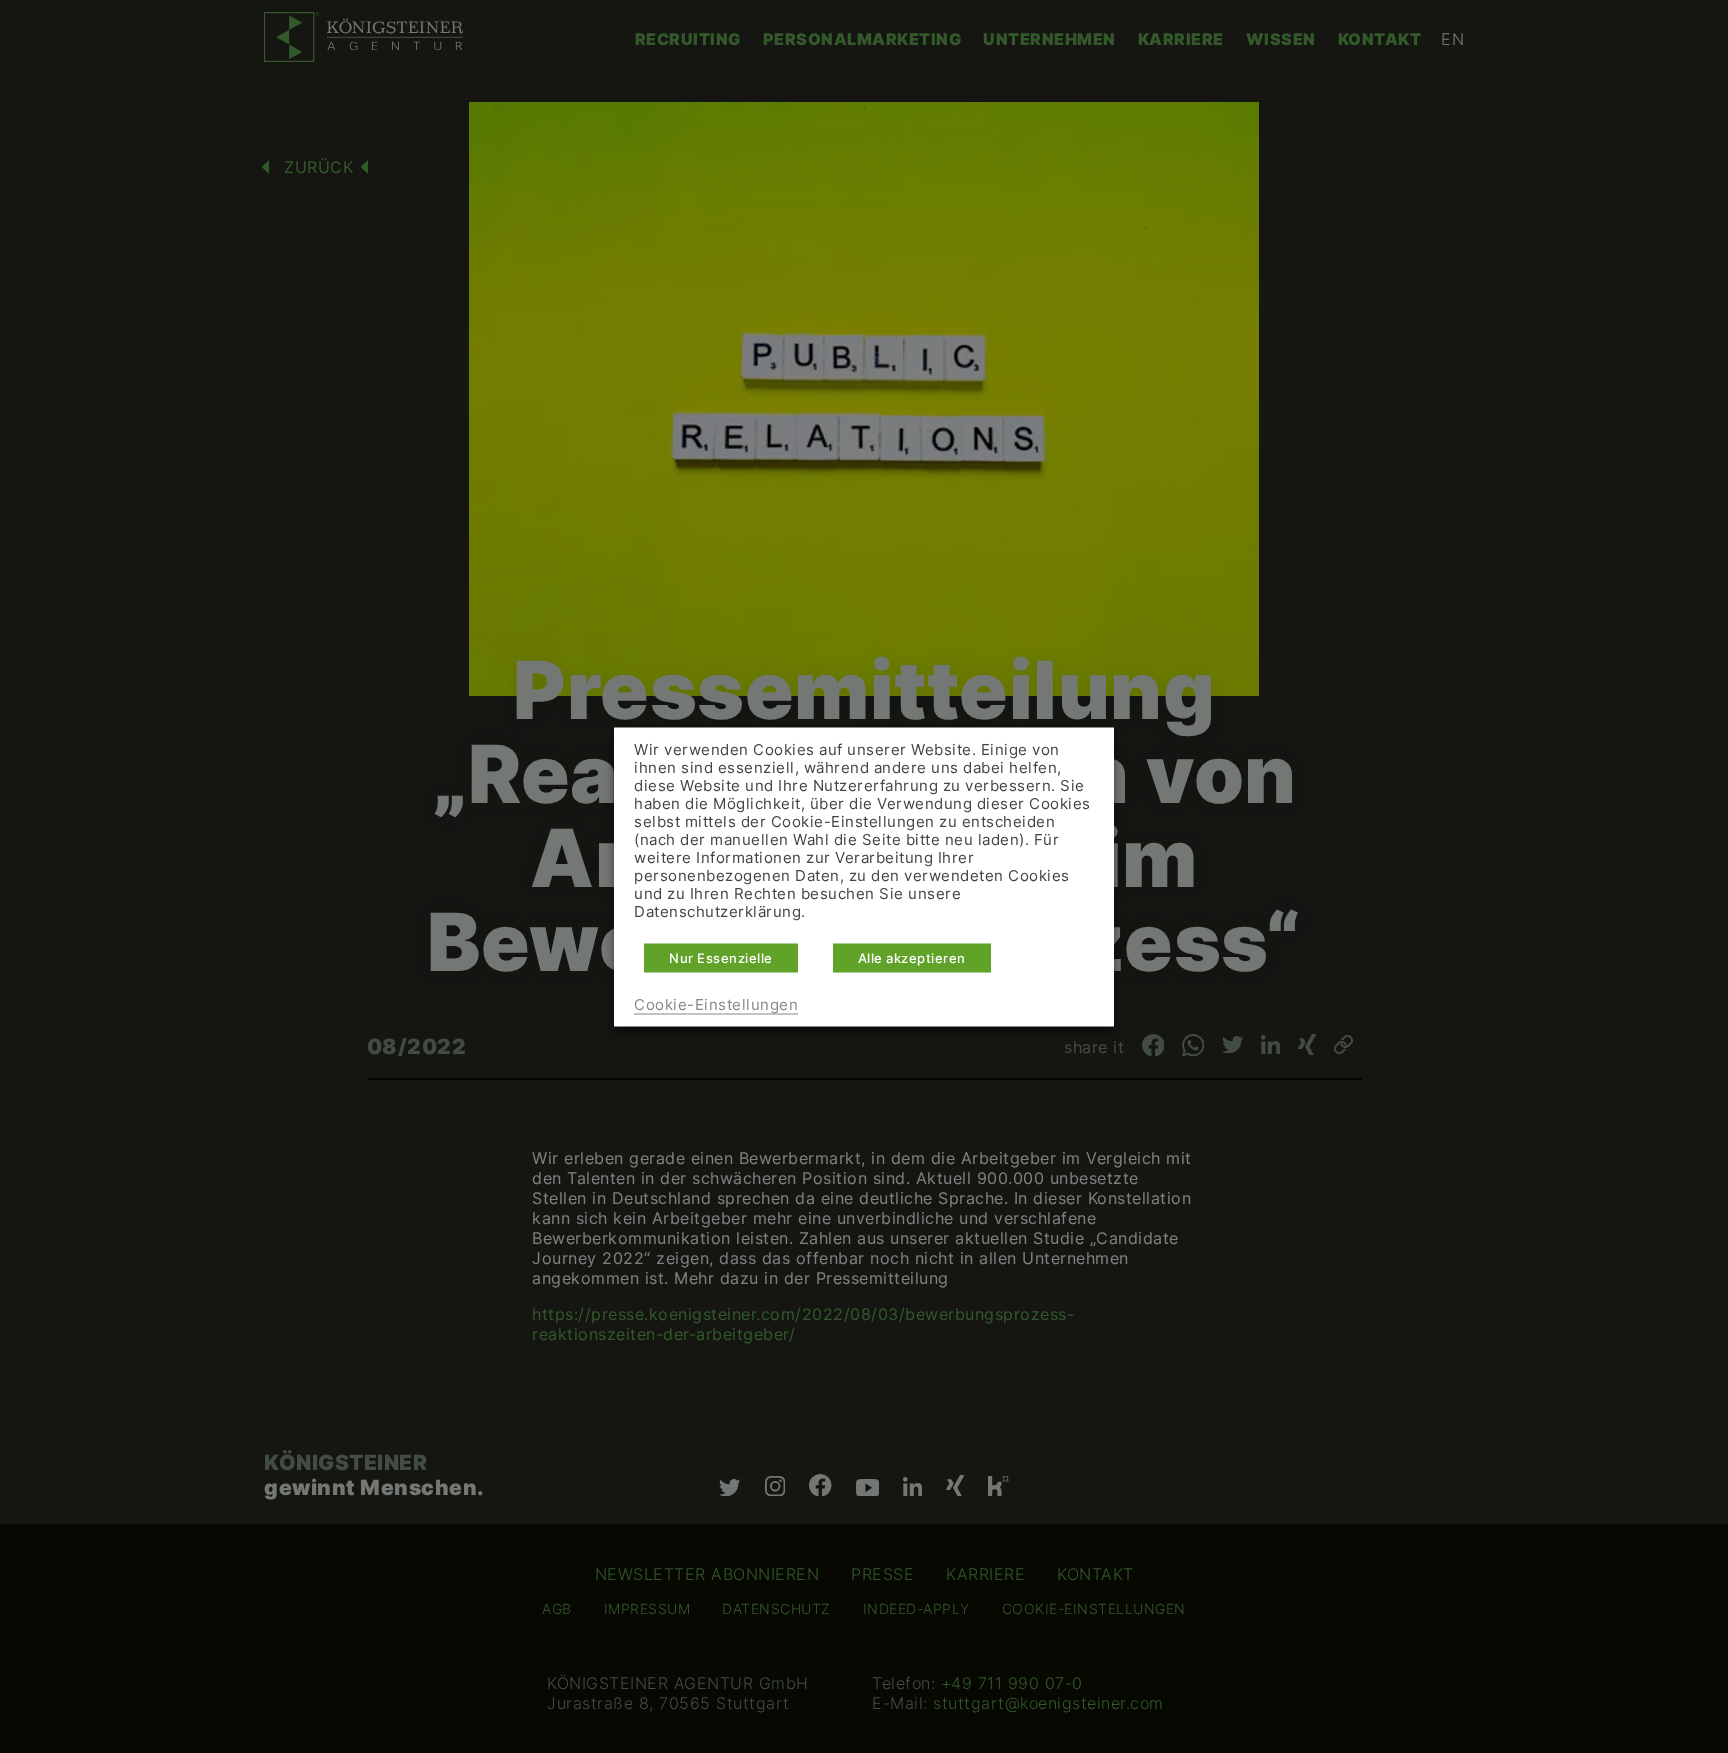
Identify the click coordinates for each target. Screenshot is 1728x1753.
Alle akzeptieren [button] (912, 957)
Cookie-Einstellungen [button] (716, 1004)
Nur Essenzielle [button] (721, 957)
